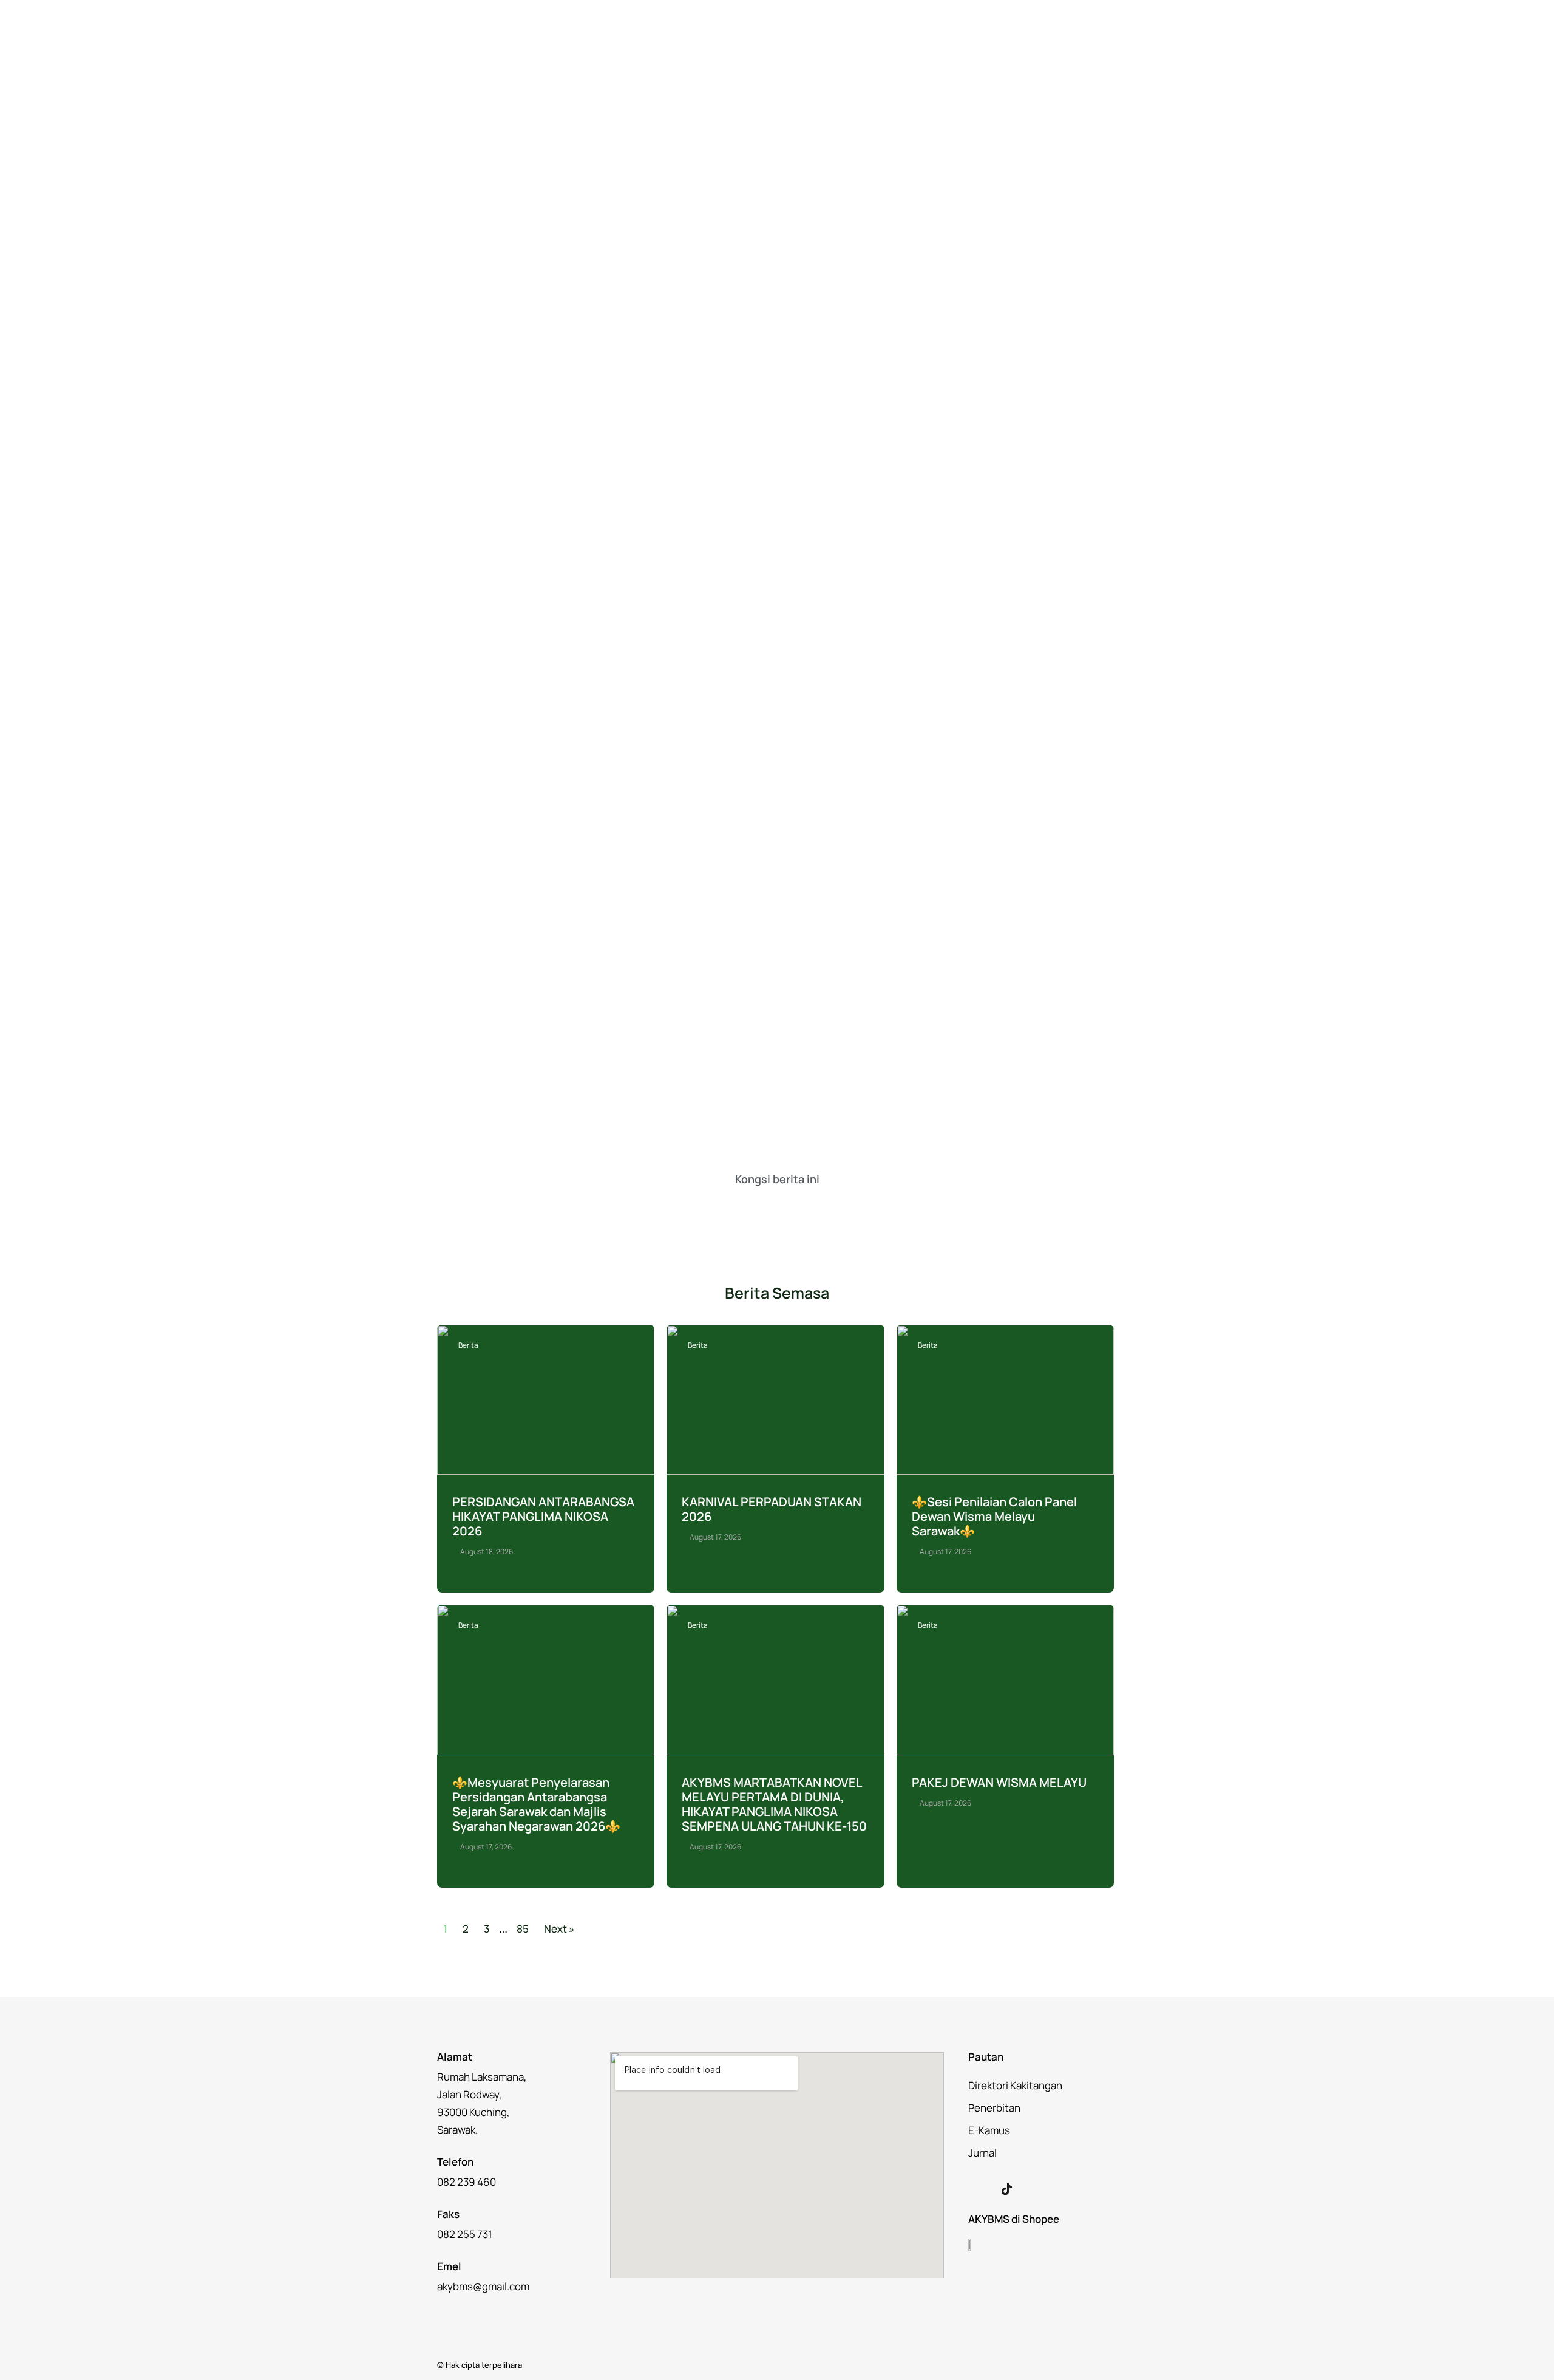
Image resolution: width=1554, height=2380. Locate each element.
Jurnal (982, 2153)
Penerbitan (994, 2108)
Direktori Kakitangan (1015, 2085)
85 (523, 1929)
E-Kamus (989, 2130)
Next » (559, 1929)
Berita (468, 1345)
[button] (721, 1208)
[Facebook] (981, 2189)
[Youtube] (1032, 2189)
